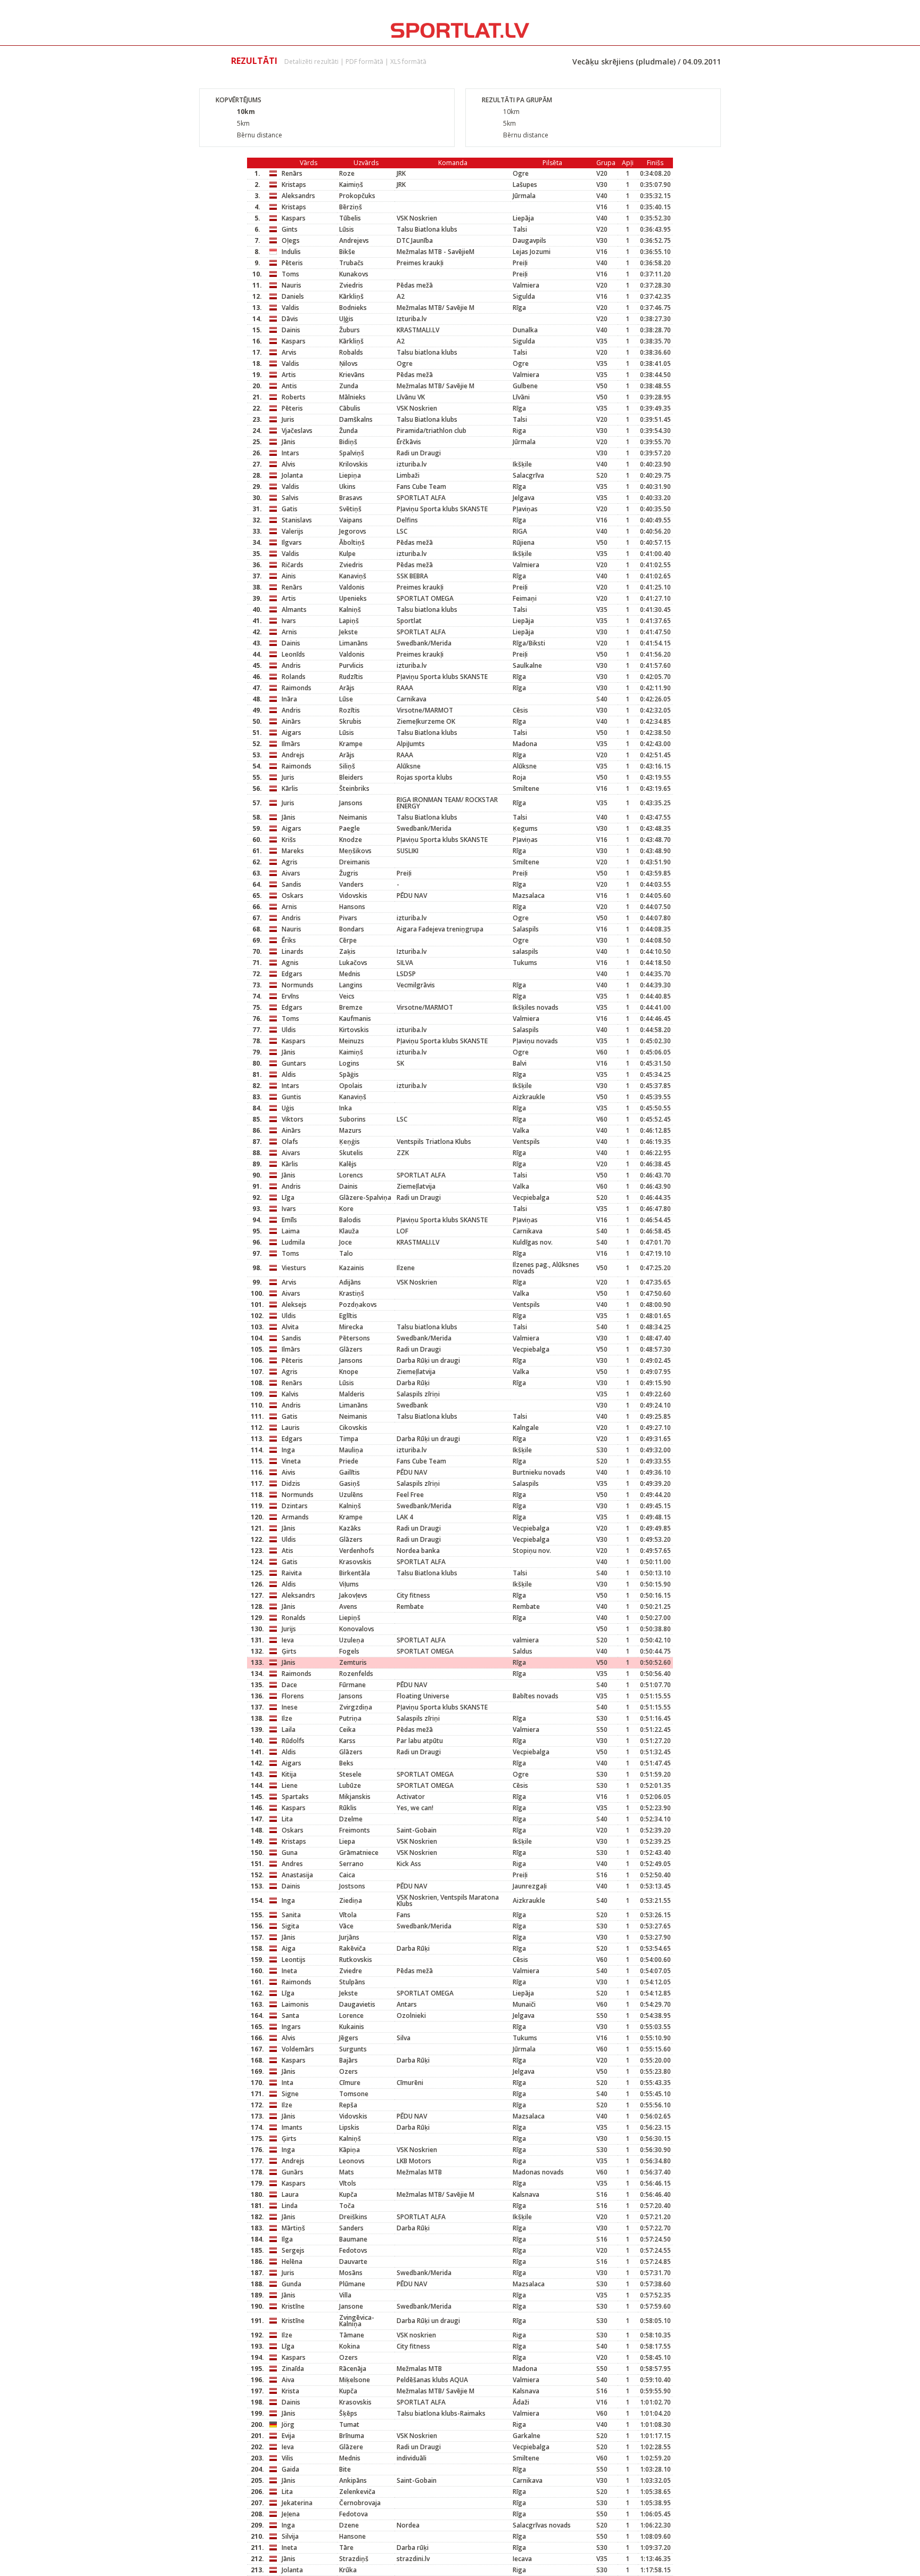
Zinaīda (293, 2369)
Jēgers (349, 2038)
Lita (287, 1819)
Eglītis (348, 1316)
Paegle (350, 828)
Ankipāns (353, 2480)
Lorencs (351, 1175)
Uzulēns (351, 1495)
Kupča (348, 2194)
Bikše (347, 252)
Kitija (289, 1774)
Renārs (292, 173)
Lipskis (349, 2127)
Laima (291, 1231)
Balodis (350, 1220)
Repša (348, 2105)
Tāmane (352, 2335)
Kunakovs (354, 274)
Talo (346, 1253)
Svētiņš (350, 509)
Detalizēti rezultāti (311, 62)
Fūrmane (352, 1685)
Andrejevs (354, 240)
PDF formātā (364, 62)
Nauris (291, 285)
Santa (290, 2015)
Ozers (348, 2071)
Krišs (289, 840)
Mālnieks (352, 397)
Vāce (346, 1926)
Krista (290, 2391)
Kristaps (294, 185)
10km (246, 112)
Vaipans (351, 520)
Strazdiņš (354, 2559)
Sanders (351, 2228)
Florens (293, 1696)
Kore (346, 1209)
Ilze (287, 1718)
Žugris (349, 873)
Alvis (289, 464)
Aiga (289, 1948)
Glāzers (351, 1349)
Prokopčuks (357, 196)
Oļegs (291, 240)
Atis (287, 1551)
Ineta (289, 1971)
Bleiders (351, 777)
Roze (347, 173)
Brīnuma (352, 2436)
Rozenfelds (356, 1674)
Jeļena (291, 2514)
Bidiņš (348, 442)
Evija (288, 2436)
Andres (292, 1864)
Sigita (290, 1926)
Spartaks (295, 1797)
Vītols (348, 2183)
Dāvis (290, 319)
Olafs (290, 1142)
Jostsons (352, 1886)
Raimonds (297, 688)
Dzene (349, 2525)
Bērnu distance (260, 135)
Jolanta (292, 475)
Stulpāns (352, 1982)
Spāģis (349, 1074)
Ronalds (294, 1618)
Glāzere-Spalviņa (365, 1197)
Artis (289, 375)
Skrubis (350, 721)
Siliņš (347, 766)
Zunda (349, 386)
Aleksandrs (298, 196)
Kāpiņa (350, 2150)
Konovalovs (357, 1629)
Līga (288, 1197)
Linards (293, 951)
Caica (347, 1875)
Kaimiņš (351, 185)
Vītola (348, 1915)
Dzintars (295, 1506)
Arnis (289, 632)
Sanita (291, 1915)
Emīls (289, 1220)
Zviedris (351, 285)
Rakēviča (352, 1948)
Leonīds (293, 654)
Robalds (351, 352)
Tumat (349, 2424)
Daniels (293, 296)
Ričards (293, 565)
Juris (288, 419)
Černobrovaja (360, 2503)
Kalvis (290, 1394)
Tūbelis (350, 218)
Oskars (293, 896)
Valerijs (293, 531)
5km (243, 123)
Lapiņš (349, 621)
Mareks (293, 851)
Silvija (290, 2536)
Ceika (347, 1729)
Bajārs (348, 2060)
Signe (290, 2094)
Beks (346, 1763)
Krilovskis (354, 464)
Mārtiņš (293, 2228)
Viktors (293, 1119)
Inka (346, 1108)
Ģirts (289, 1651)
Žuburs (350, 330)
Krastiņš (352, 1293)
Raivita (292, 1573)
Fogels (349, 1651)
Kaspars (294, 218)
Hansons (352, 907)
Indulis (291, 252)
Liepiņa (350, 475)
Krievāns (352, 375)
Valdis (290, 308)
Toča (347, 2206)
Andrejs (293, 755)
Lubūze (350, 1785)
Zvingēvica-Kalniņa (357, 2321)
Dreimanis (355, 862)
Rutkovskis (356, 1960)
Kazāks (350, 1528)
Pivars (348, 918)
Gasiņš (350, 1483)
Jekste (348, 632)
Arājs (347, 688)
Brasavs (351, 498)
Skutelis (351, 1153)
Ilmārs (291, 744)
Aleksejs (294, 1305)
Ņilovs (348, 363)
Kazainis (352, 1268)
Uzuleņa (352, 1640)
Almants (294, 610)
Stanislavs (297, 520)
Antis (289, 386)
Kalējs (348, 1164)
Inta (287, 2083)
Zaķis (347, 951)
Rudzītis (351, 677)
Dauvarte (353, 2262)
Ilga (287, 2239)
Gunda (291, 2284)
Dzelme (351, 1819)
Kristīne (293, 2306)
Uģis (288, 1108)
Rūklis (348, 1808)
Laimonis (295, 2004)
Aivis (289, 1472)
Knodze (351, 840)
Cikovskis (353, 1428)
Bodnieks (353, 308)
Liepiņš (350, 1618)
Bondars (352, 929)
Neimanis (353, 817)
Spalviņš (352, 453)
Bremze (351, 1007)
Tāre (346, 2548)
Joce (346, 1242)
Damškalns (356, 419)
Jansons (351, 803)
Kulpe (347, 554)
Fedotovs (353, 2250)
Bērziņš (351, 207)
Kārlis (290, 788)
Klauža (349, 1231)
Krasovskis (355, 1562)
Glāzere (351, 2447)
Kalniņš (350, 610)
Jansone (351, 2306)
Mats (347, 2172)
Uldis (289, 1030)
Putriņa (350, 1718)
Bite (345, 2469)
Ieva (288, 1640)
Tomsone (354, 2094)
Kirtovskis (354, 1030)
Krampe (351, 744)
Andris (291, 665)
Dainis (291, 330)
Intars (290, 453)
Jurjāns (349, 1937)
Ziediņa (351, 1900)
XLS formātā (408, 62)
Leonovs (352, 2161)
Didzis (291, 1483)
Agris (290, 862)
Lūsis (347, 229)
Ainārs (291, 721)
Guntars (294, 1063)
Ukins (347, 486)
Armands (295, 1517)
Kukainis (352, 2027)
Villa (345, 2295)
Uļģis (346, 319)
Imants (292, 2127)
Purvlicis (351, 665)
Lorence (351, 2015)
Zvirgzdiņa (356, 1707)
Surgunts (353, 2049)
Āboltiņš (352, 542)
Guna (290, 1853)
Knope (349, 1372)
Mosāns (351, 2273)
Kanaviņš (353, 576)
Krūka (348, 2570)
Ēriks (289, 940)
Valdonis (352, 587)
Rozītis (350, 710)
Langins (351, 985)
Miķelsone (355, 2380)
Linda (290, 2206)
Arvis (289, 352)
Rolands (294, 677)
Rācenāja (353, 2369)
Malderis (352, 1394)
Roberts (294, 397)
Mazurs (350, 1130)
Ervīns (290, 996)
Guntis (291, 1097)
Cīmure (350, 2083)
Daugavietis (357, 2004)
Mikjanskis (355, 1797)
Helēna (292, 2262)
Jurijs (289, 1629)
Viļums (349, 1584)
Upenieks (353, 598)
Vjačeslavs (297, 431)
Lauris (291, 1428)
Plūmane (352, 2284)
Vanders (351, 884)
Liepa (347, 1841)
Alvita (290, 1327)
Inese (290, 1707)
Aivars (291, 873)
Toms (290, 274)
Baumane (353, 2239)
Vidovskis (353, 896)
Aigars (291, 733)
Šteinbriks (354, 788)
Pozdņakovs (358, 1305)
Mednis (350, 974)
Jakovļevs (353, 1595)
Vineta (291, 1461)
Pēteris (292, 263)
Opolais (351, 1086)
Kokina (350, 2346)
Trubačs (351, 263)
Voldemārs (298, 2049)
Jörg (288, 2424)
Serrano (351, 1864)
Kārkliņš (351, 296)
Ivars (289, 621)
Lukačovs (353, 963)
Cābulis (350, 408)
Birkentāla (355, 1573)
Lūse (346, 699)
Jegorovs (353, 531)
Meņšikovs (355, 851)
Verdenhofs (357, 1551)
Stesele (350, 1774)
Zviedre (351, 1971)
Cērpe (348, 940)
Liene (290, 1785)
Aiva (288, 2380)
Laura (290, 2194)
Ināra (289, 699)
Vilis (287, 2458)
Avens (348, 1606)
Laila (289, 1729)
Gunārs (293, 2172)
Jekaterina (297, 2503)
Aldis (289, 1074)
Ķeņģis (350, 1142)
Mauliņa (351, 1450)
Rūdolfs (293, 1741)
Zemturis (353, 1662)
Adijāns (350, 1282)
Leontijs (294, 1960)
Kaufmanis (355, 1019)
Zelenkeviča (357, 2492)
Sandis (291, 884)
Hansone (352, 2536)
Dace (289, 1685)
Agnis (290, 963)
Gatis (290, 509)
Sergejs (293, 2250)
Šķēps (348, 2413)
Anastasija (297, 1875)
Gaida (290, 2469)
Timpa (349, 1439)
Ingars (291, 2027)
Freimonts (355, 1830)
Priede (349, 1461)
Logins (349, 1063)
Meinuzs (352, 1041)
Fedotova (354, 2514)
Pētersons (355, 1338)
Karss (347, 1741)
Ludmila (293, 1242)
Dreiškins (353, 2217)
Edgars (292, 974)
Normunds (298, 985)
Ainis (289, 576)
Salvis (290, 498)
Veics (347, 996)
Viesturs (294, 1268)
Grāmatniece (359, 1853)
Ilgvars (292, 542)
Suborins (352, 1119)
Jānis (289, 442)
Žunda (348, 431)
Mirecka (351, 1327)
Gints (290, 229)
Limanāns (354, 643)
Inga (288, 1450)
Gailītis (350, 1472)
